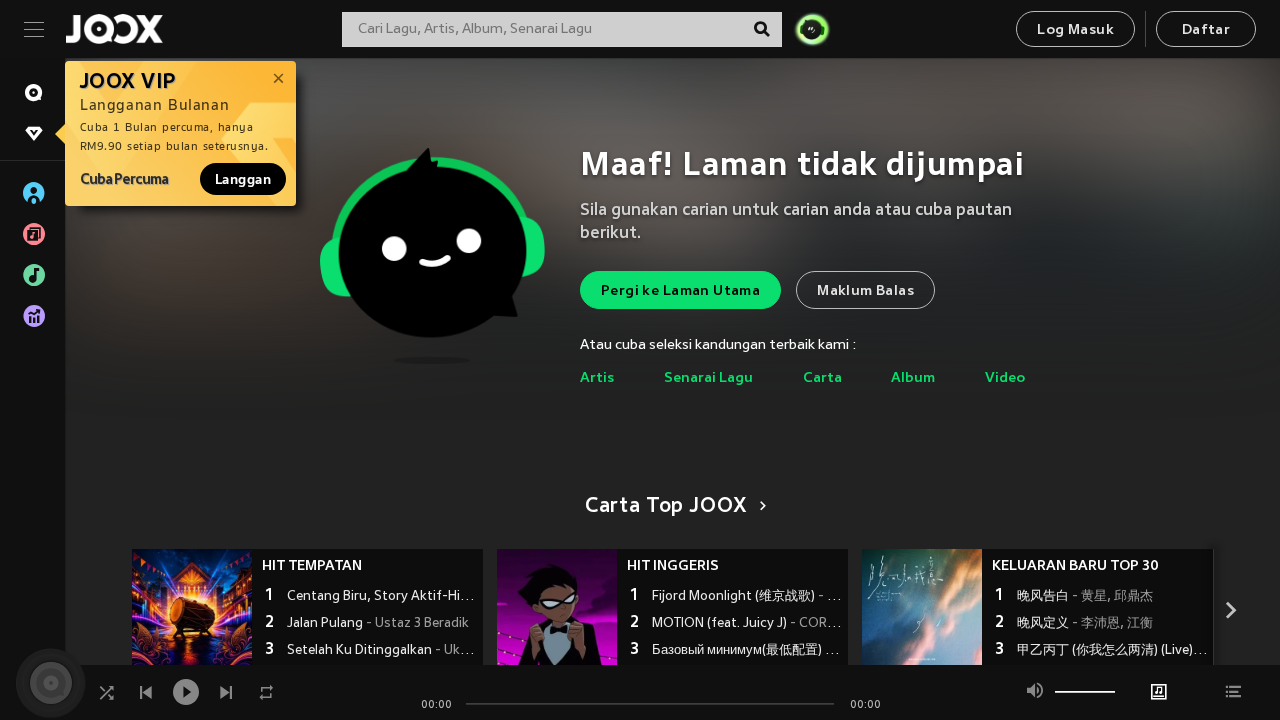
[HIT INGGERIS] (557, 609)
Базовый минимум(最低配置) (747, 651)
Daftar (1206, 30)
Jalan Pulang (378, 624)
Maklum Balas (865, 291)
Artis (597, 378)
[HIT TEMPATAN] (192, 609)
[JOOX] (114, 29)
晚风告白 (1085, 597)
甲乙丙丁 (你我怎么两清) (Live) (1112, 651)
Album (913, 378)
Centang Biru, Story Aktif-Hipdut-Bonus (382, 597)
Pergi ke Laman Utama (680, 291)
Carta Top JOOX (666, 507)
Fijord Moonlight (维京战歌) (747, 597)
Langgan (243, 179)
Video (1005, 378)
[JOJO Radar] (812, 29)
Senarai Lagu (708, 378)
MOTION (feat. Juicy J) (747, 624)
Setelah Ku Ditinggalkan (382, 651)
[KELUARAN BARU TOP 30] (922, 609)
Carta (822, 378)
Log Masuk (1075, 30)
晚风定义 (1085, 624)
